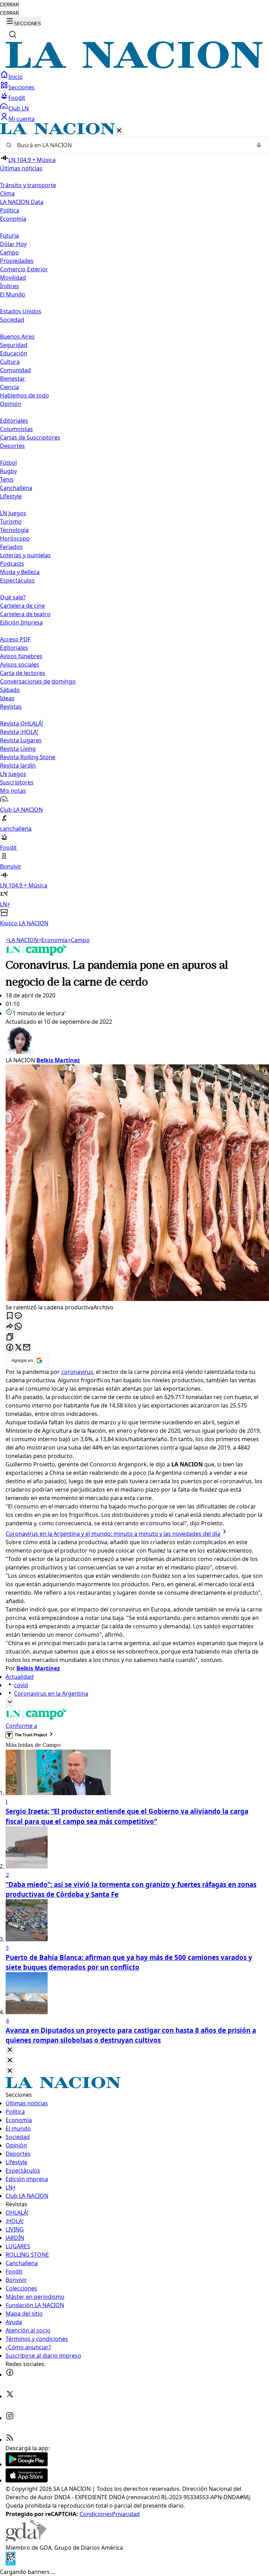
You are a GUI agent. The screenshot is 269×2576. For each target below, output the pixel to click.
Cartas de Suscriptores (30, 437)
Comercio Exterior (24, 269)
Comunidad (15, 370)
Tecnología (14, 530)
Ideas (7, 698)
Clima (7, 193)
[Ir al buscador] (13, 34)
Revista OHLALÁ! (22, 723)
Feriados (11, 547)
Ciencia (9, 387)
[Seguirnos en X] (10, 2396)
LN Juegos (13, 513)
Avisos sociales (20, 665)
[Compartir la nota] (10, 1327)
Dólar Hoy (13, 244)
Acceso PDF (15, 639)
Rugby (8, 471)
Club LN (19, 108)
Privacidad (126, 2514)
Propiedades (17, 261)
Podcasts (12, 564)
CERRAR (9, 5)
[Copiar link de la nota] (10, 1337)
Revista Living (18, 749)
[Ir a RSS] (10, 2440)
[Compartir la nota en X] (18, 1348)
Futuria (9, 236)
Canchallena (16, 488)
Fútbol (8, 463)
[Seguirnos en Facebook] (10, 2374)
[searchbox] (132, 145)
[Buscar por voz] (259, 145)
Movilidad (13, 278)
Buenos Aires (17, 336)
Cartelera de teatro (25, 614)
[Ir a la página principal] (134, 66)
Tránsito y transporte (28, 185)
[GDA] (26, 2539)
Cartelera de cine (22, 606)
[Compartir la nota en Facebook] (10, 1348)
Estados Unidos (21, 311)
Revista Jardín (18, 765)
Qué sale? (13, 597)
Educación (14, 353)
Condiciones (96, 2514)
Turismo (11, 522)
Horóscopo (15, 538)
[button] (134, 525)
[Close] (10, 2050)
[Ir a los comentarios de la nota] (18, 1316)
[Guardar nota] (10, 1316)
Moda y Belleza (20, 572)
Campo (9, 252)
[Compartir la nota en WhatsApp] (18, 1327)
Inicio (16, 77)
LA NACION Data (22, 202)
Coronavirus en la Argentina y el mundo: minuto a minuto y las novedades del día (113, 1534)
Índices (9, 286)
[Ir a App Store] (27, 2480)
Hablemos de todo (25, 395)
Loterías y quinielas (25, 555)
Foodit (17, 98)
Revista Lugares (21, 740)
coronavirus (77, 1372)
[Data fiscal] (11, 2563)
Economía (53, 940)
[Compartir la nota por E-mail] (27, 1348)
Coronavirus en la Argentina (51, 1694)
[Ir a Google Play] (27, 2464)
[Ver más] (10, 1702)
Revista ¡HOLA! (19, 732)
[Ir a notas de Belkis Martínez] (134, 1041)
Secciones (22, 87)
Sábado (10, 690)
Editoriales (14, 421)
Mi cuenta (22, 119)
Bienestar (13, 379)
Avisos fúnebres (21, 656)
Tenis (7, 479)
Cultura (10, 362)
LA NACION (22, 940)
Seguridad (14, 345)
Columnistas (16, 429)
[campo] (36, 953)
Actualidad (20, 1677)
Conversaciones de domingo (38, 681)
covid (21, 1685)
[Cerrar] (119, 131)
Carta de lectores (23, 673)
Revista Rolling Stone (28, 757)
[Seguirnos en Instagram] (10, 2418)
